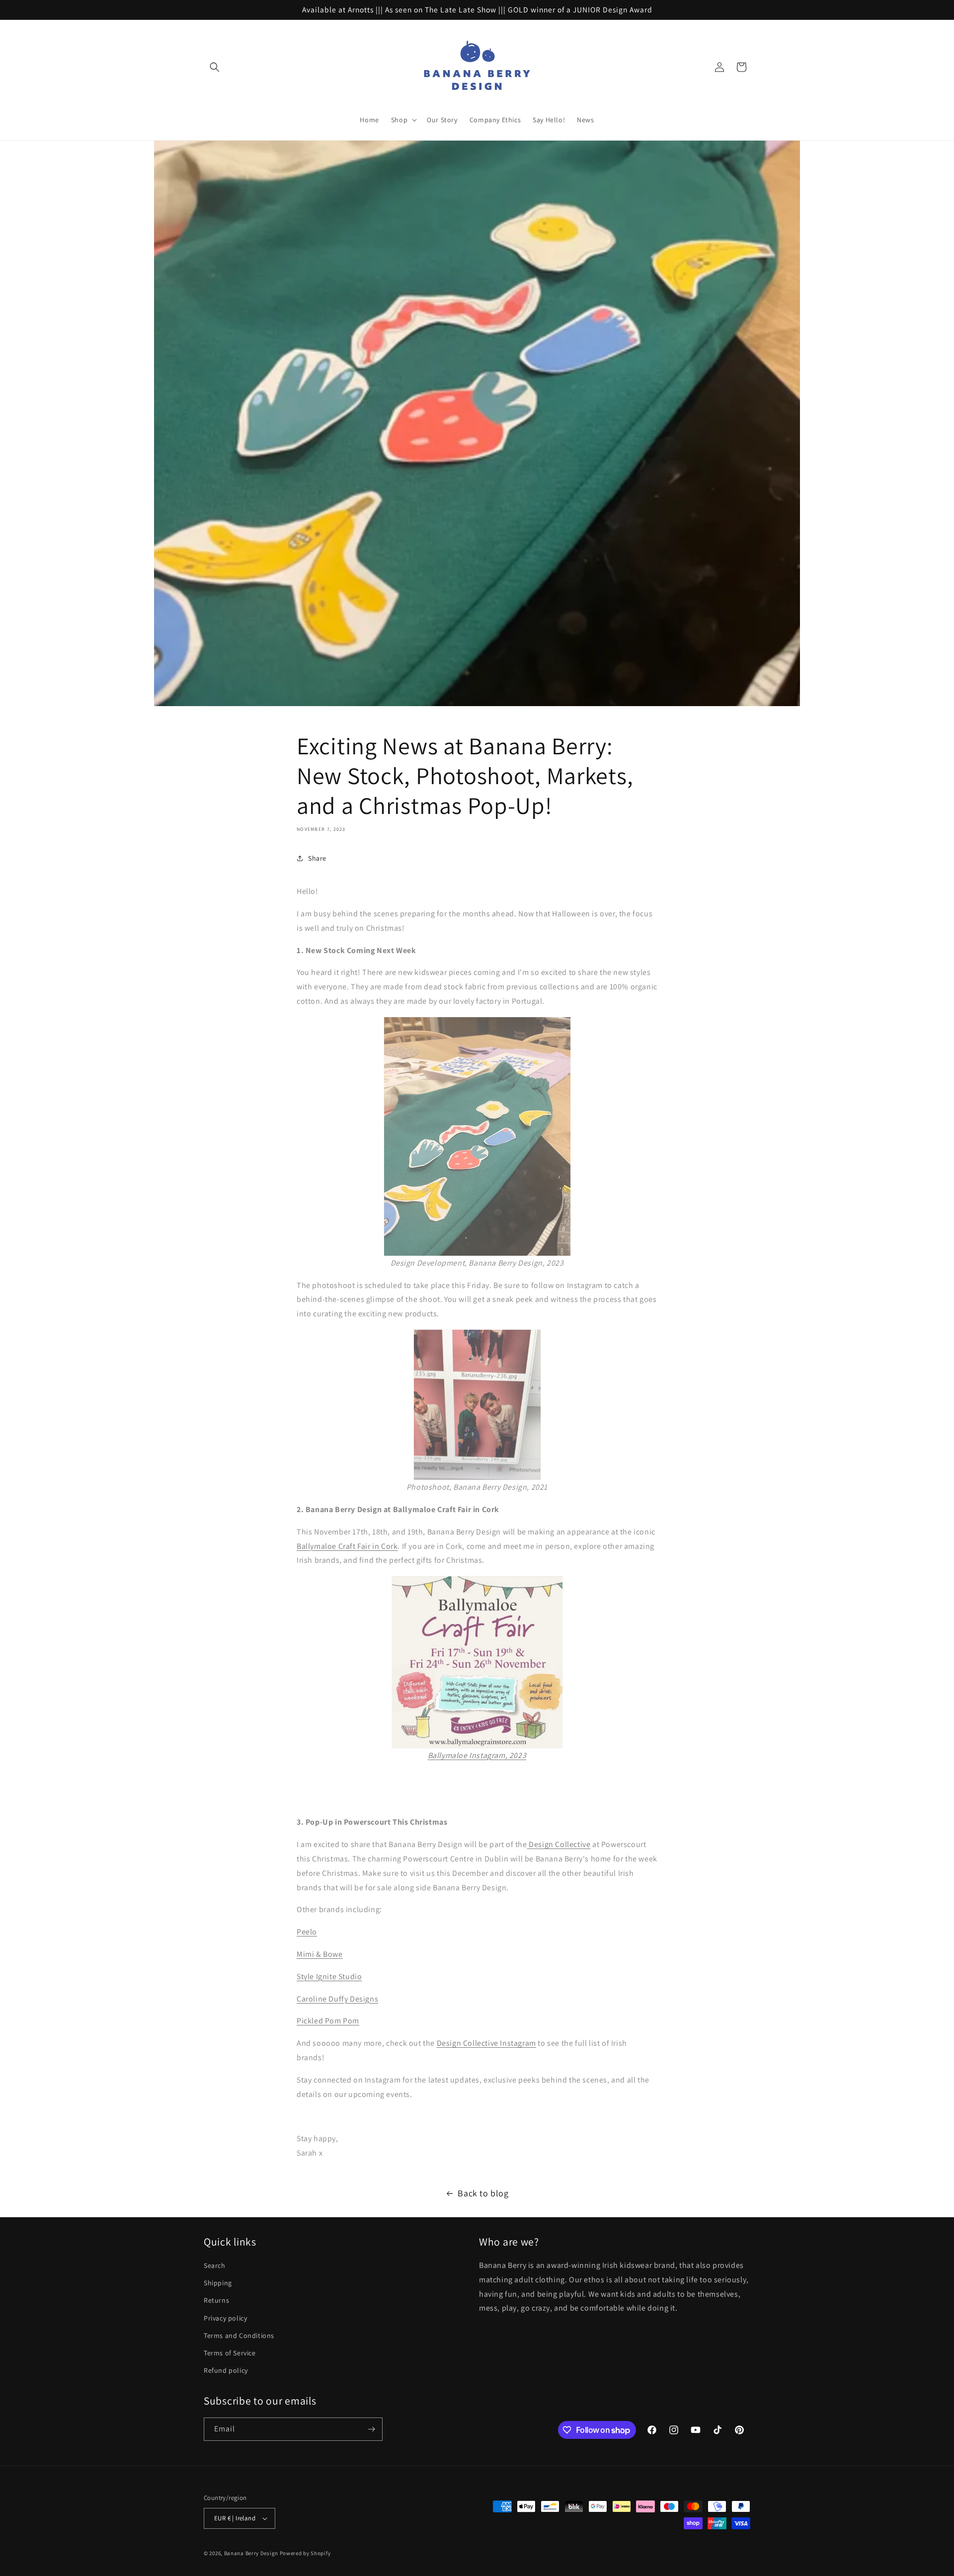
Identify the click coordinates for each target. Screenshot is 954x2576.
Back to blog (483, 2193)
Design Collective (559, 1844)
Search (215, 2265)
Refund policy (226, 2370)
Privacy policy (225, 2318)
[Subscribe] (371, 2429)
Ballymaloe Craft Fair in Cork (347, 1546)
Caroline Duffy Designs (337, 1999)
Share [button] (317, 858)
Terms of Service (230, 2353)
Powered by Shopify (305, 2553)
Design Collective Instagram (486, 2043)
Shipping (218, 2283)
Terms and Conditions (239, 2335)
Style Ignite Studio (329, 1976)
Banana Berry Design (251, 2553)
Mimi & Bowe (320, 1954)
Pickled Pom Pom (328, 2021)
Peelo (307, 1932)
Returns (216, 2300)
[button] (215, 67)
